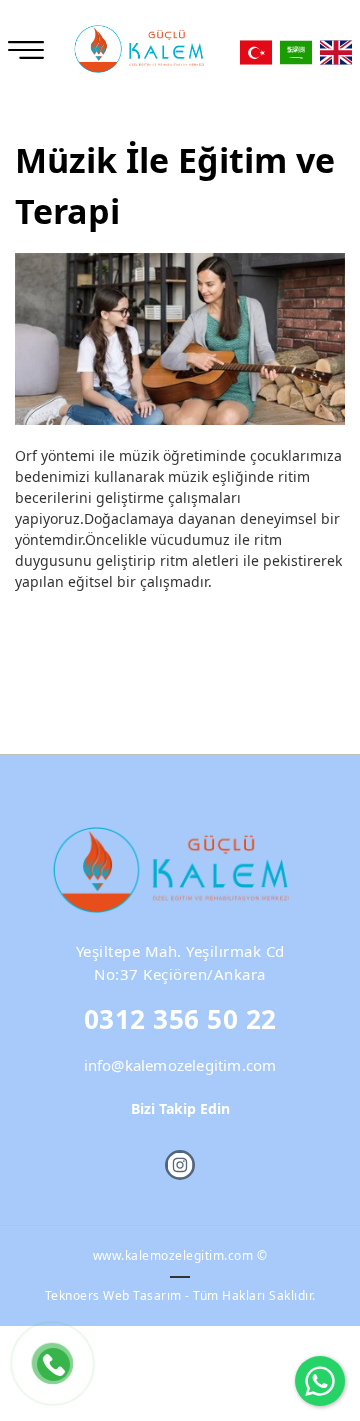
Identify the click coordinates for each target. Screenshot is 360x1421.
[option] (180, 339)
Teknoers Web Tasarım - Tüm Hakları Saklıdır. (180, 1295)
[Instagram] (180, 1165)
